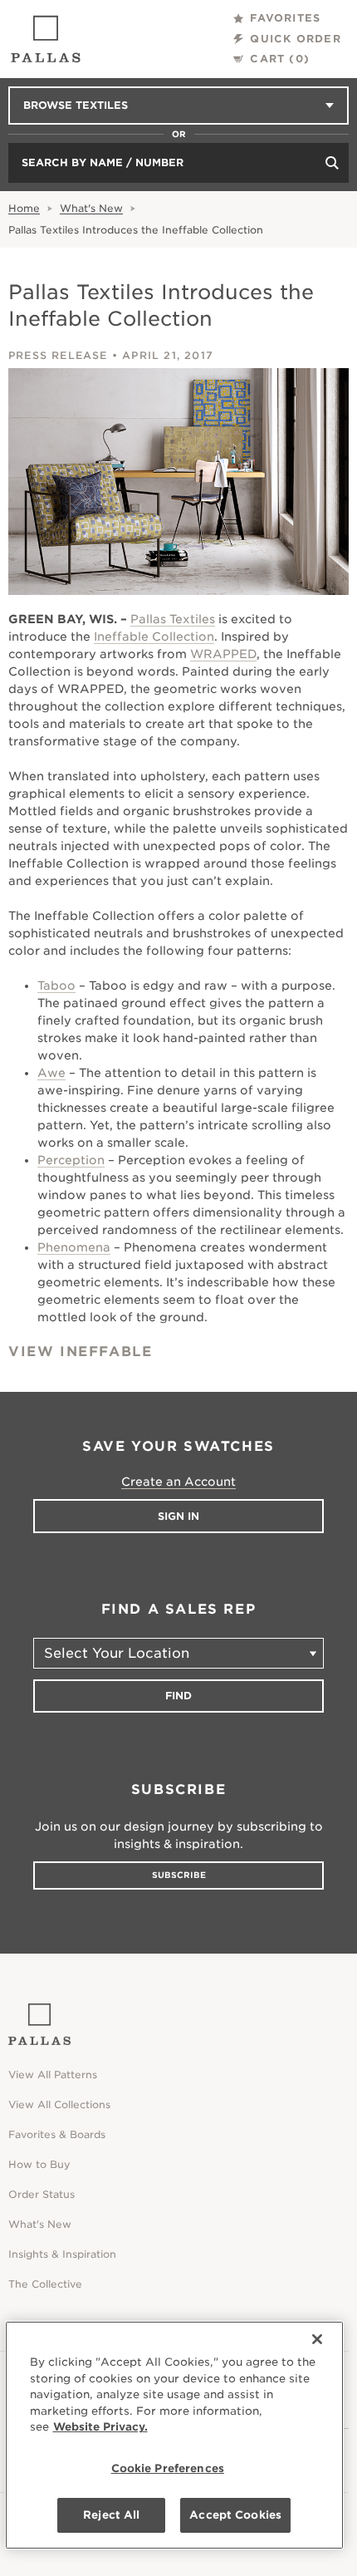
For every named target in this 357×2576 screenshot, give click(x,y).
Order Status (42, 2194)
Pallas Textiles (173, 619)
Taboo (56, 986)
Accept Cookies (235, 2515)
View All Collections (59, 2104)
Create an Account (178, 1482)
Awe (51, 1073)
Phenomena (74, 1247)
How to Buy (39, 2164)
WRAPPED (223, 654)
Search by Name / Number (103, 162)
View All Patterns (53, 2075)
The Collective (45, 2284)
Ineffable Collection (154, 637)
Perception (71, 1160)
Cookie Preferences (168, 2468)
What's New (91, 208)
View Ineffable (80, 1352)
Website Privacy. (100, 2427)
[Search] (332, 163)
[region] (175, 2435)
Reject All (111, 2515)
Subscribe (179, 1875)
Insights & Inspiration (62, 2254)
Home (24, 208)
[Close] (317, 2339)
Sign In (178, 1516)
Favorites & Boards (57, 2134)
